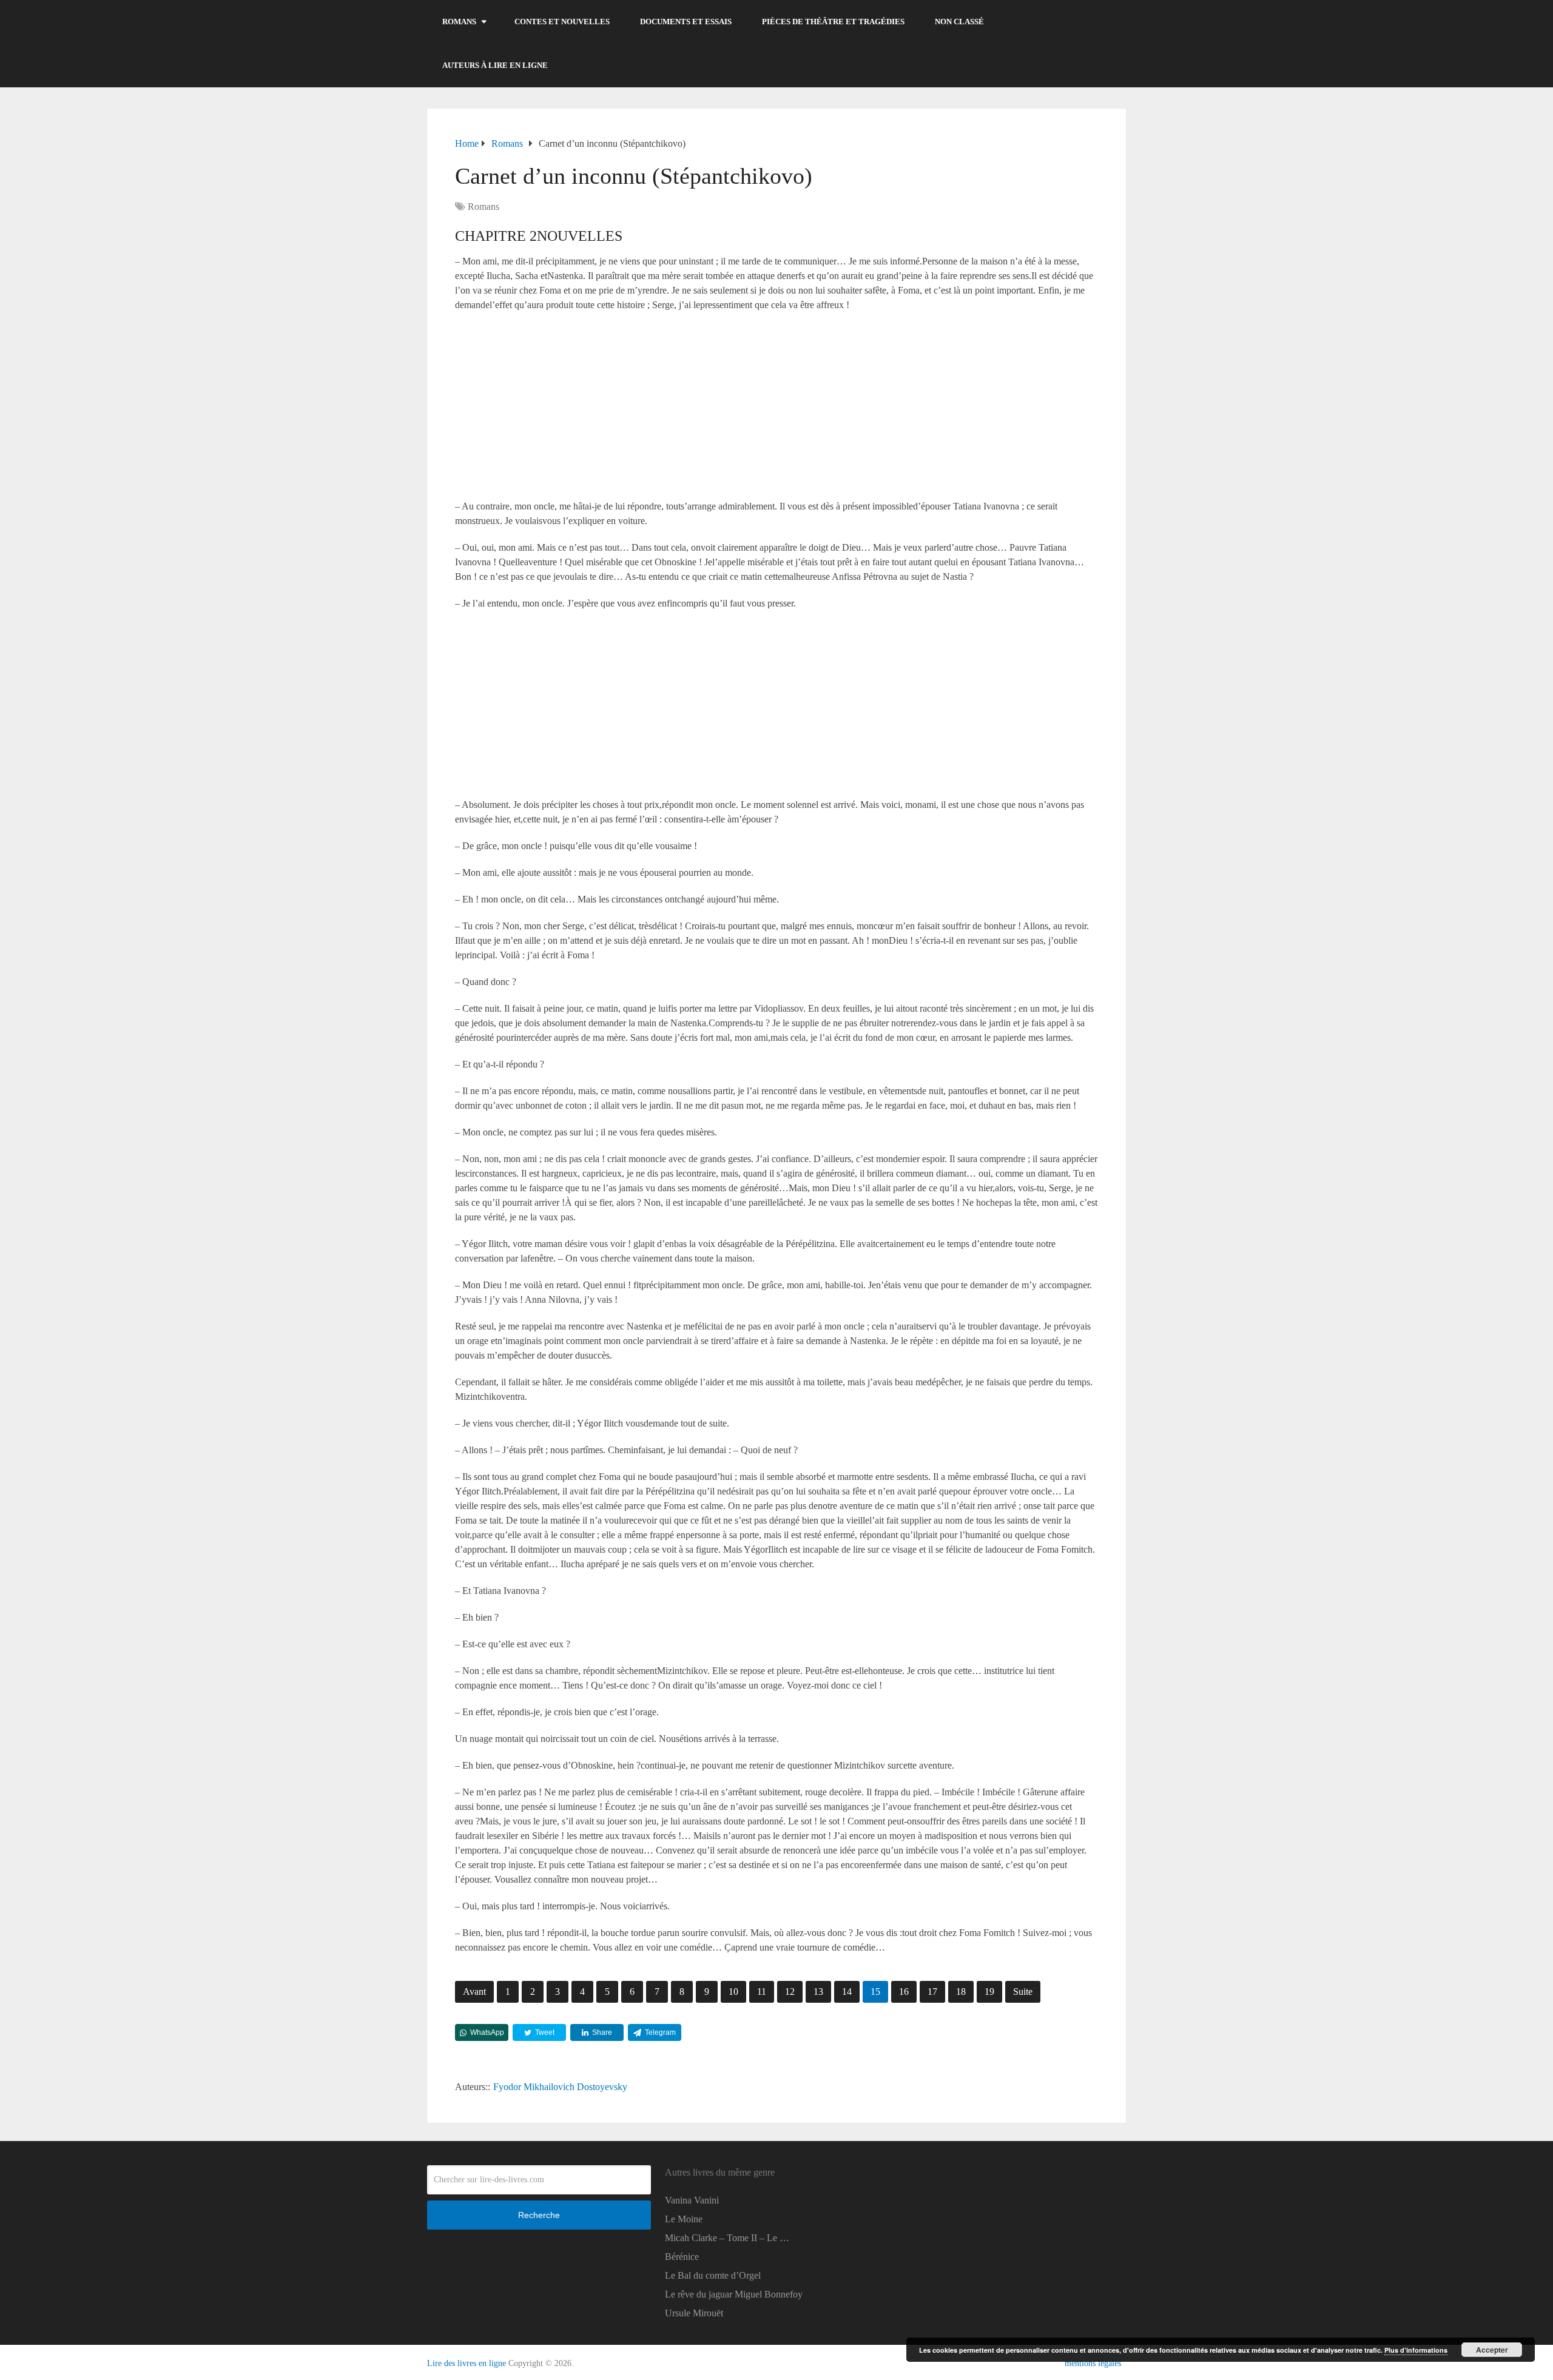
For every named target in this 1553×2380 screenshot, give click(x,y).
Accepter (1492, 2350)
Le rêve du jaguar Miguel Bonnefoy (734, 2294)
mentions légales (1093, 2363)
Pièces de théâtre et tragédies (833, 22)
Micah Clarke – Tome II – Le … (727, 2238)
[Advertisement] (776, 409)
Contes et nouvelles (562, 22)
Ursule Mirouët (694, 2313)
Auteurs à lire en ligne (495, 65)
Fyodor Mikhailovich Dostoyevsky (560, 2087)
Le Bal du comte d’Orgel (713, 2275)
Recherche (539, 2215)
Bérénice (682, 2257)
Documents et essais (686, 22)
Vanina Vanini (692, 2200)
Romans (459, 22)
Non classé (959, 22)
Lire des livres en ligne (467, 2363)
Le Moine (684, 2219)
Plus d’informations (1416, 2350)
